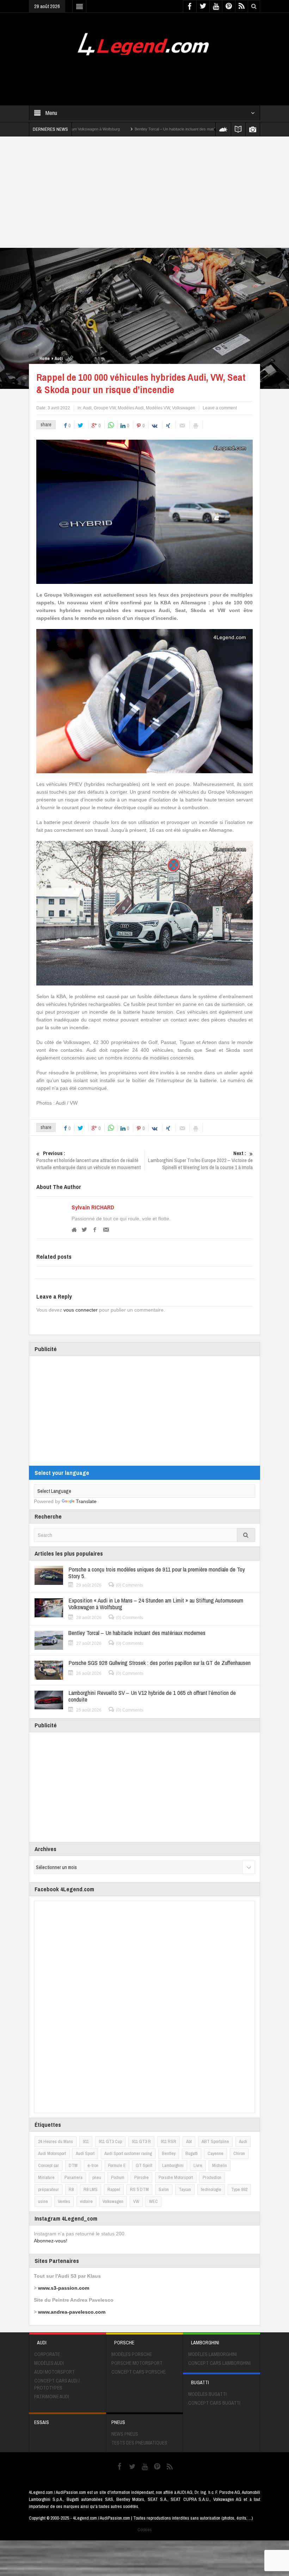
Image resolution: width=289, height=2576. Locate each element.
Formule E (117, 2165)
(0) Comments (130, 1585)
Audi (59, 359)
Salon (164, 2189)
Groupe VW (105, 408)
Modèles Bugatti (207, 2394)
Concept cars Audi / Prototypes (57, 2384)
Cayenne (216, 2153)
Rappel (114, 2189)
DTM (73, 2165)
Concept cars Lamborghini (219, 2363)
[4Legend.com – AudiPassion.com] (144, 42)
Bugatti (192, 2153)
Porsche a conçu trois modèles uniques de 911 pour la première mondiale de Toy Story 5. (157, 1573)
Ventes (64, 2201)
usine (43, 2201)
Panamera (73, 2177)
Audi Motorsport (52, 2153)
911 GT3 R (141, 2141)
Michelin (220, 2165)
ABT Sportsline (215, 2141)
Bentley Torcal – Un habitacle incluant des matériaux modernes (121, 129)
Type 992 (239, 2189)
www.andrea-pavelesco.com (72, 2312)
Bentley (169, 2153)
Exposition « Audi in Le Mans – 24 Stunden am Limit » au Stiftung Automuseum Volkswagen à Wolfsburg (156, 1604)
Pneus (118, 2422)
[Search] (246, 1535)
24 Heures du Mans (56, 2141)
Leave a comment (220, 408)
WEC (153, 2201)
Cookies (145, 2530)
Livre (198, 2165)
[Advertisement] (157, 76)
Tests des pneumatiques (139, 2443)
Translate (86, 1501)
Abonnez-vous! (51, 2241)
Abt (189, 2141)
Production (212, 2177)
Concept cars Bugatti (214, 2403)
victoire (86, 2201)
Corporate (47, 2354)
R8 (71, 2189)
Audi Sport (85, 2153)
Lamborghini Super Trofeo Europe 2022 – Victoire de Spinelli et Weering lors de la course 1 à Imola (200, 1160)
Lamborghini (173, 2165)
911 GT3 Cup (110, 2141)
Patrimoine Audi (52, 2397)
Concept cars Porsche (139, 2372)
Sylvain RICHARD (93, 1207)
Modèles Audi (131, 408)
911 (86, 2141)
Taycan (185, 2189)
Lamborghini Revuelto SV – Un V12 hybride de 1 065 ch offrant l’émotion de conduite (152, 1696)
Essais (42, 2422)
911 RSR (168, 2141)
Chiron (239, 2153)
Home (45, 359)
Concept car (48, 2165)
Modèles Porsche (132, 2354)
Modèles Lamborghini (213, 2354)
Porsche (142, 2177)
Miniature (46, 2177)
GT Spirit (144, 2165)
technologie (211, 2189)
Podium (118, 2177)
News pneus (125, 2434)
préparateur (48, 2189)
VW (136, 2201)
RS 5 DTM (139, 2189)
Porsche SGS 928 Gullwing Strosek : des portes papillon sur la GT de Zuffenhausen (159, 1663)
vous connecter (81, 1310)
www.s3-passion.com (64, 2288)
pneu (97, 2177)
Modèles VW (158, 408)
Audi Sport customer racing (128, 2153)
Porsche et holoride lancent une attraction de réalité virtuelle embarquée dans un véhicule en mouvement (88, 1160)
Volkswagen (184, 408)
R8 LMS (91, 2189)
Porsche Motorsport (176, 2177)
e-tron (93, 2165)
